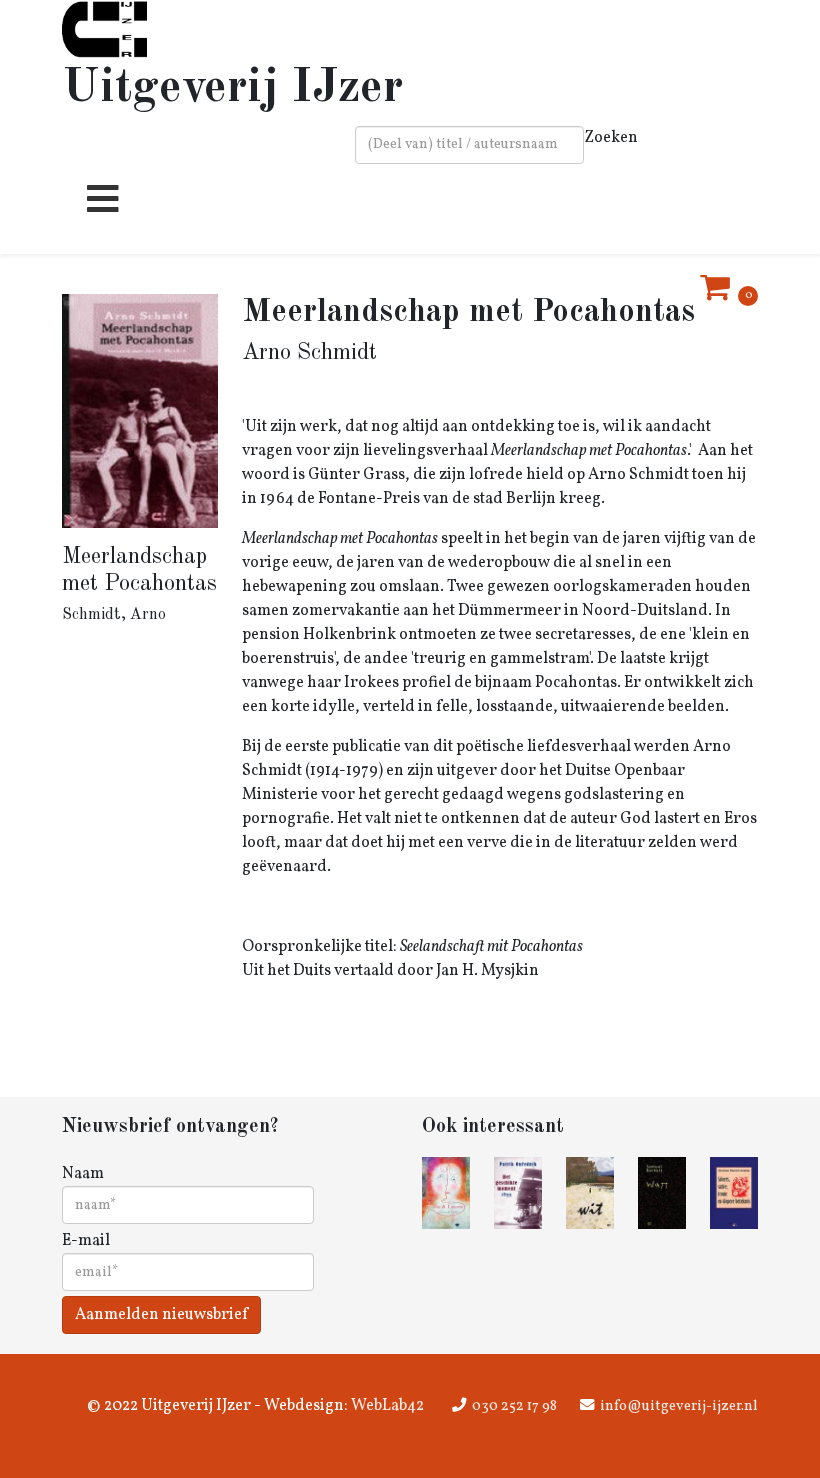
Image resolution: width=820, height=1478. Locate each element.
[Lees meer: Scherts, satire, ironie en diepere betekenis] (734, 1193)
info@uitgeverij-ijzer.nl (679, 1406)
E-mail (86, 1241)
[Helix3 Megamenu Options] (98, 207)
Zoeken (611, 138)
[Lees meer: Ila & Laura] (446, 1193)
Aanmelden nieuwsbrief (161, 1315)
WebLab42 (386, 1406)
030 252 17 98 (514, 1406)
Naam (83, 1174)
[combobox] (469, 145)
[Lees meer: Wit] (590, 1193)
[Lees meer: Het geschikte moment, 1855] (518, 1193)
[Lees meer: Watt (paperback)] (662, 1193)
